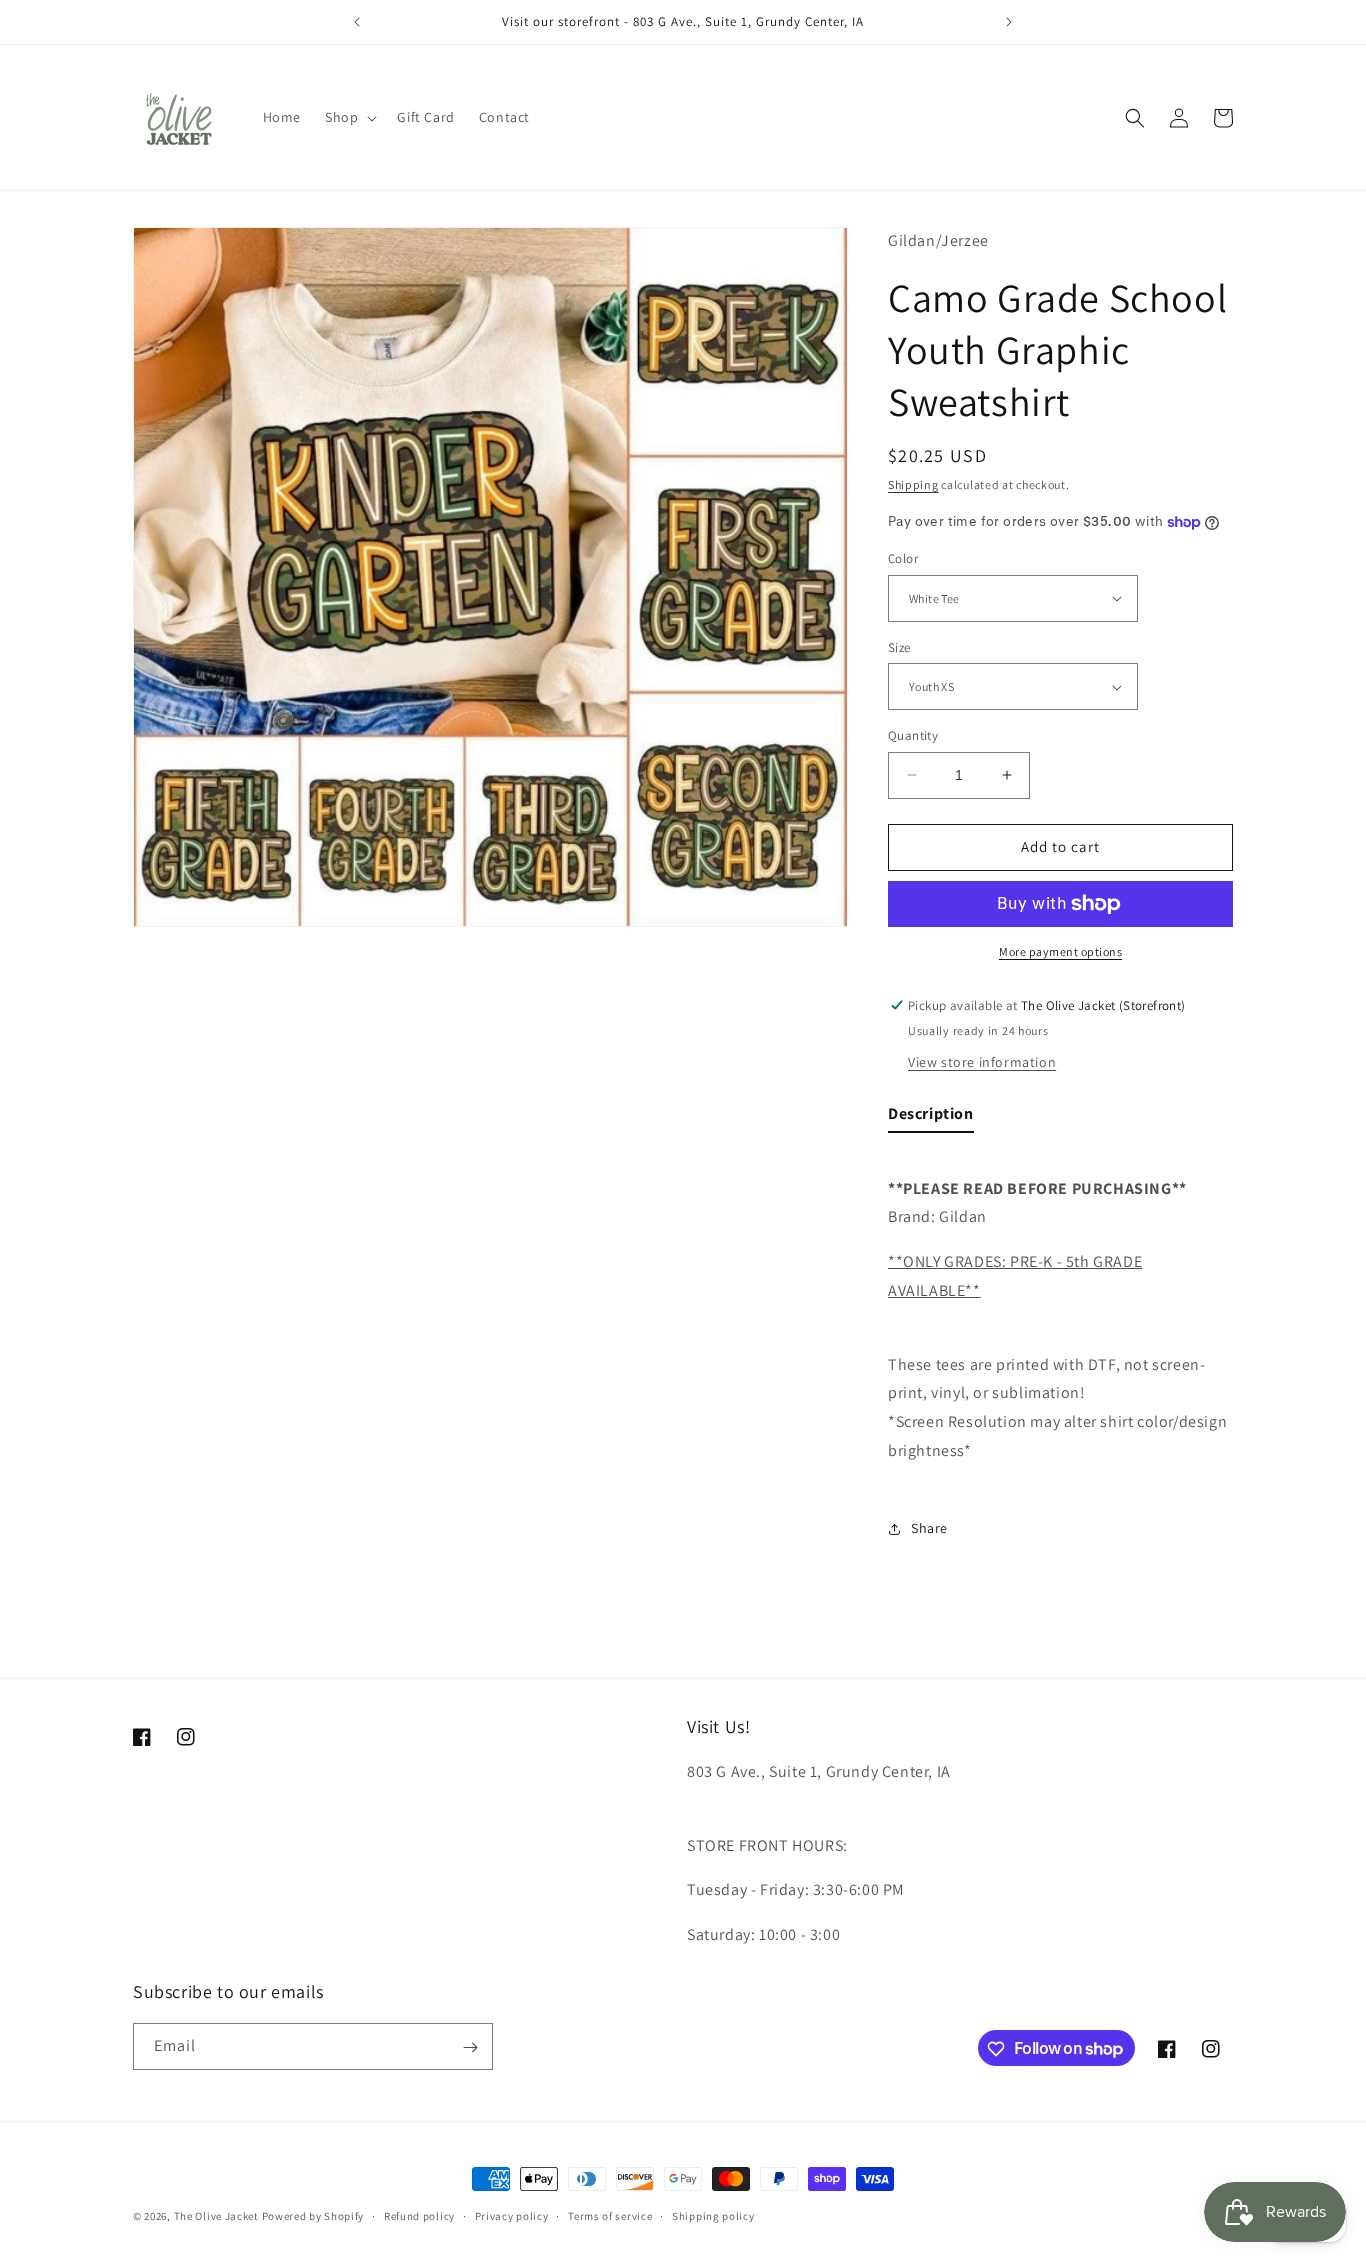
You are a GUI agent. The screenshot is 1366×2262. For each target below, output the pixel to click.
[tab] (931, 1118)
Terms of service (610, 2215)
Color (903, 558)
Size (899, 647)
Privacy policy (512, 2215)
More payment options (1060, 951)
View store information (982, 1062)
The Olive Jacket (216, 2216)
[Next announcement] (1009, 22)
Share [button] (929, 1528)
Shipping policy (713, 2215)
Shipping (913, 484)
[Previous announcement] (357, 22)
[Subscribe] (470, 2047)
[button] (349, 117)
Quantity (913, 735)
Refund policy (419, 2215)
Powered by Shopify (313, 2216)
